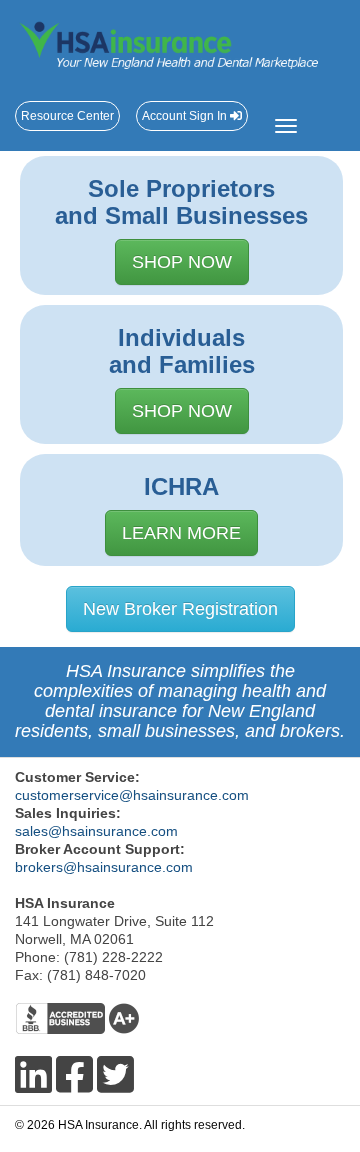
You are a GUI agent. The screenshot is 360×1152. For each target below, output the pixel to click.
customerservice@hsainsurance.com (132, 795)
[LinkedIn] (33, 1075)
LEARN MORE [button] (181, 533)
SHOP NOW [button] (182, 262)
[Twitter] (115, 1075)
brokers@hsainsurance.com (104, 867)
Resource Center (67, 116)
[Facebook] (74, 1075)
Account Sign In (186, 116)
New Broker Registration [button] (180, 609)
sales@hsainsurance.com (96, 831)
